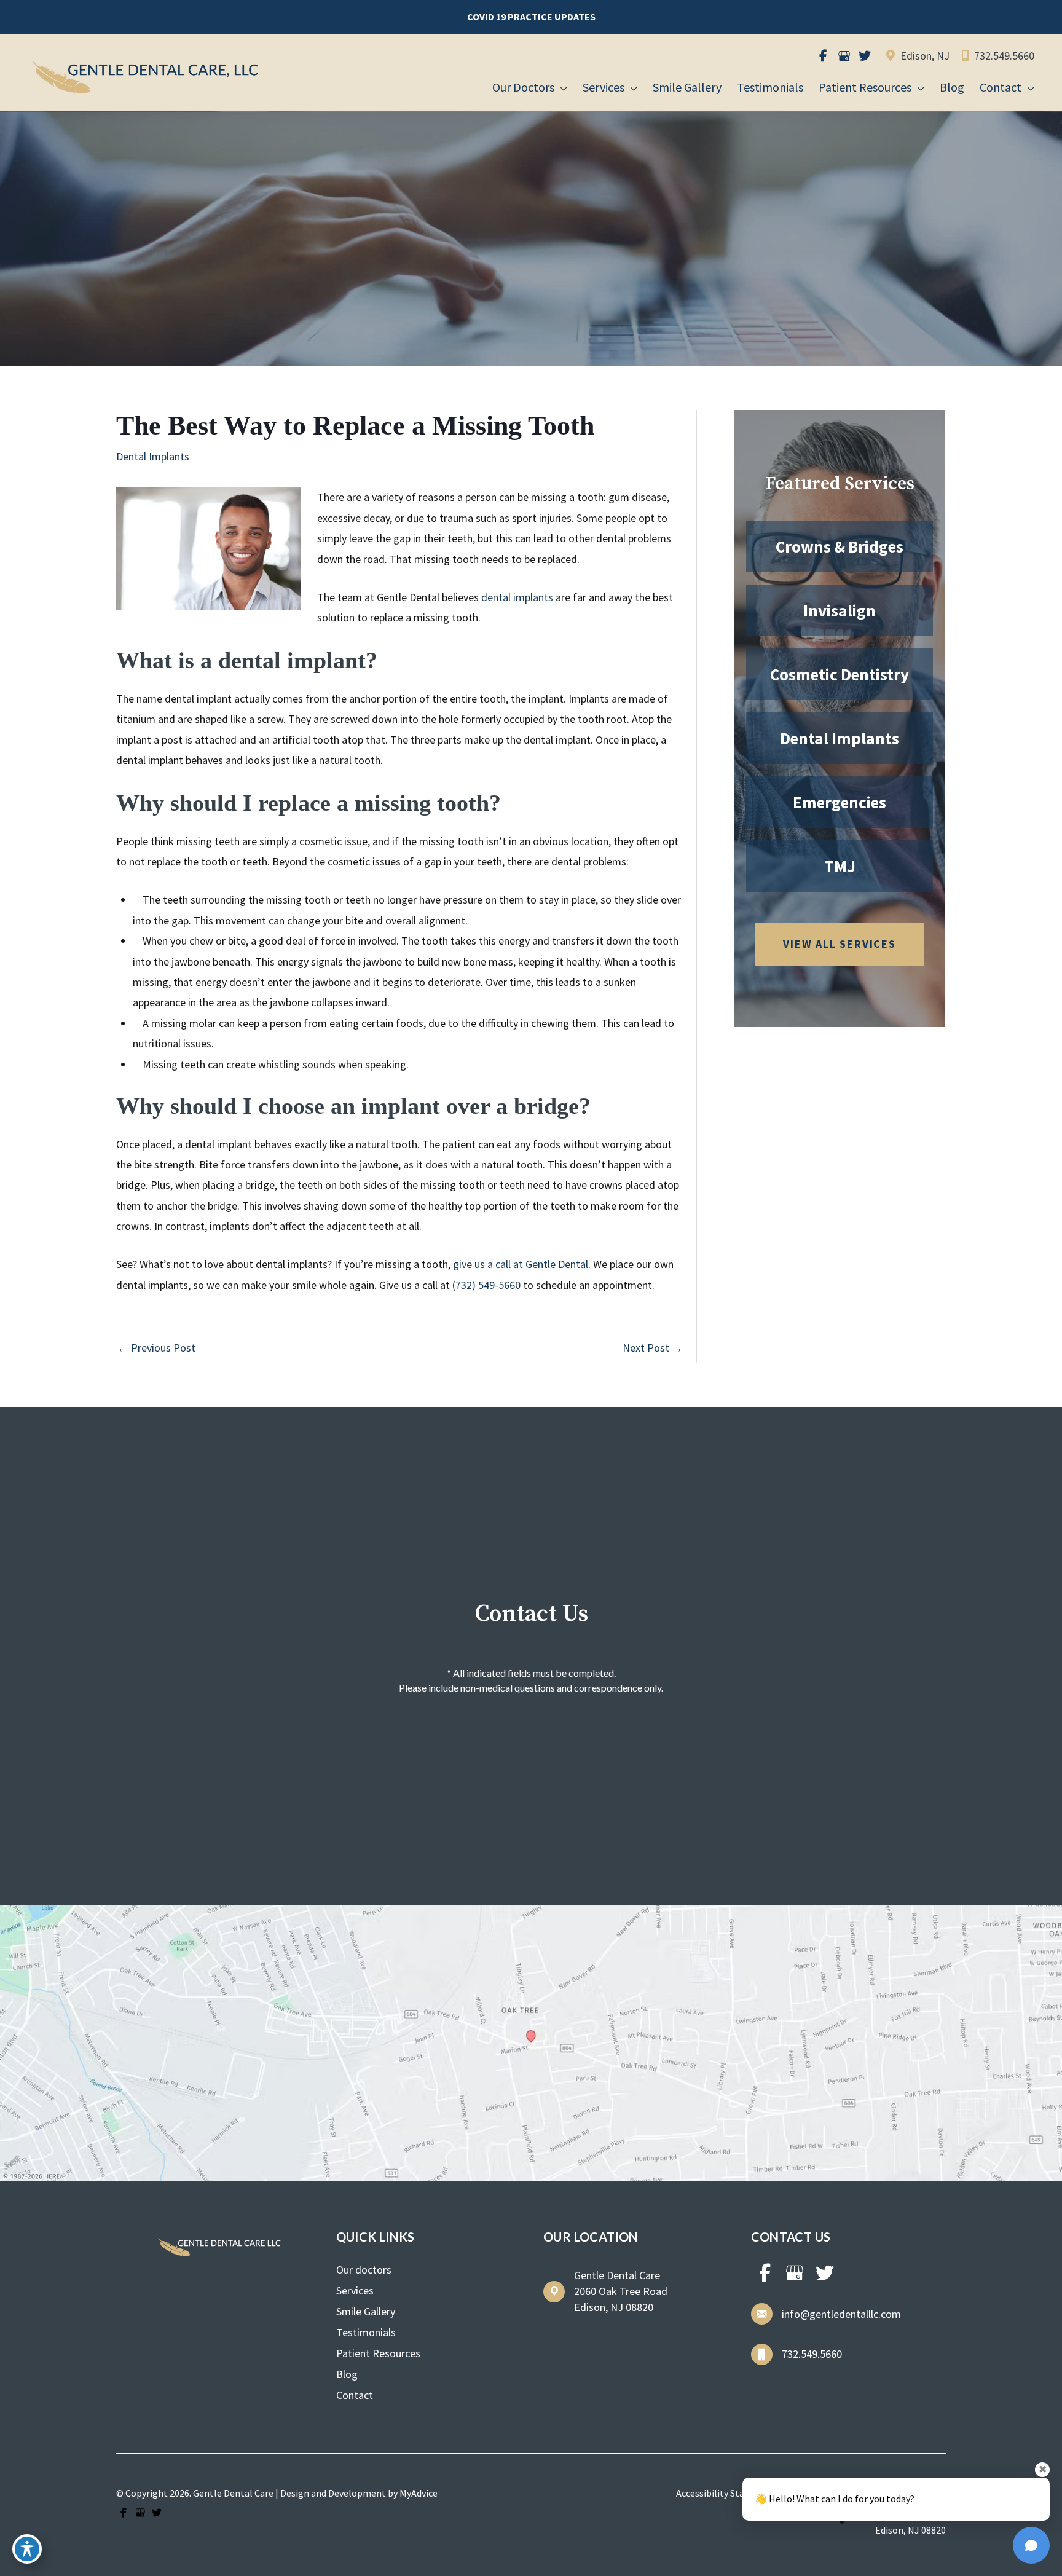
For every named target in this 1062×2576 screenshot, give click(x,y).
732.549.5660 (1003, 56)
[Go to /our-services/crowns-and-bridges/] (840, 546)
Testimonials (366, 2332)
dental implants (517, 597)
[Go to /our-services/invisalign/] (840, 610)
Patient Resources (378, 2353)
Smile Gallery (366, 2311)
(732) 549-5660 (486, 1285)
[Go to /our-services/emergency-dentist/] (840, 802)
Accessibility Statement (726, 2493)
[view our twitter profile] (865, 56)
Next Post (653, 1348)
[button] (531, 17)
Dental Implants (153, 456)
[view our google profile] (844, 56)
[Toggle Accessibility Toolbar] (27, 2549)
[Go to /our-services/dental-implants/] (840, 738)
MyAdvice (419, 2493)
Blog (347, 2374)
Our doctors (364, 2270)
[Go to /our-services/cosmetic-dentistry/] (840, 674)
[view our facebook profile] (823, 56)
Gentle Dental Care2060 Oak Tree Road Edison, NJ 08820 (621, 2291)
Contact (355, 2395)
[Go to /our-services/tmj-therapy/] (840, 866)
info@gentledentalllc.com (841, 2314)
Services (355, 2290)
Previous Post (156, 1348)
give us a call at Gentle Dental (521, 1264)
